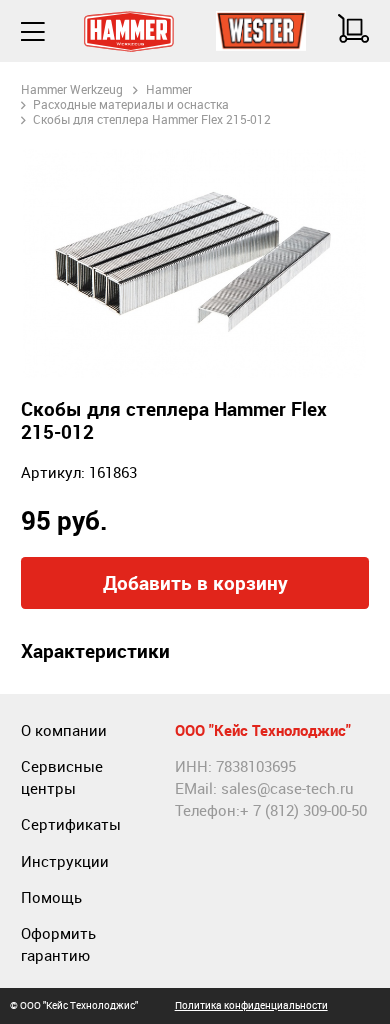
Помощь (51, 897)
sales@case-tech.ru (287, 788)
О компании (64, 730)
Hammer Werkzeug (72, 89)
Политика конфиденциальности (251, 1005)
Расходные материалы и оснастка (131, 104)
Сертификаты (71, 824)
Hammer (169, 89)
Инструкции (65, 861)
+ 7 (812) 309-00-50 (303, 810)
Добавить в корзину (195, 582)
